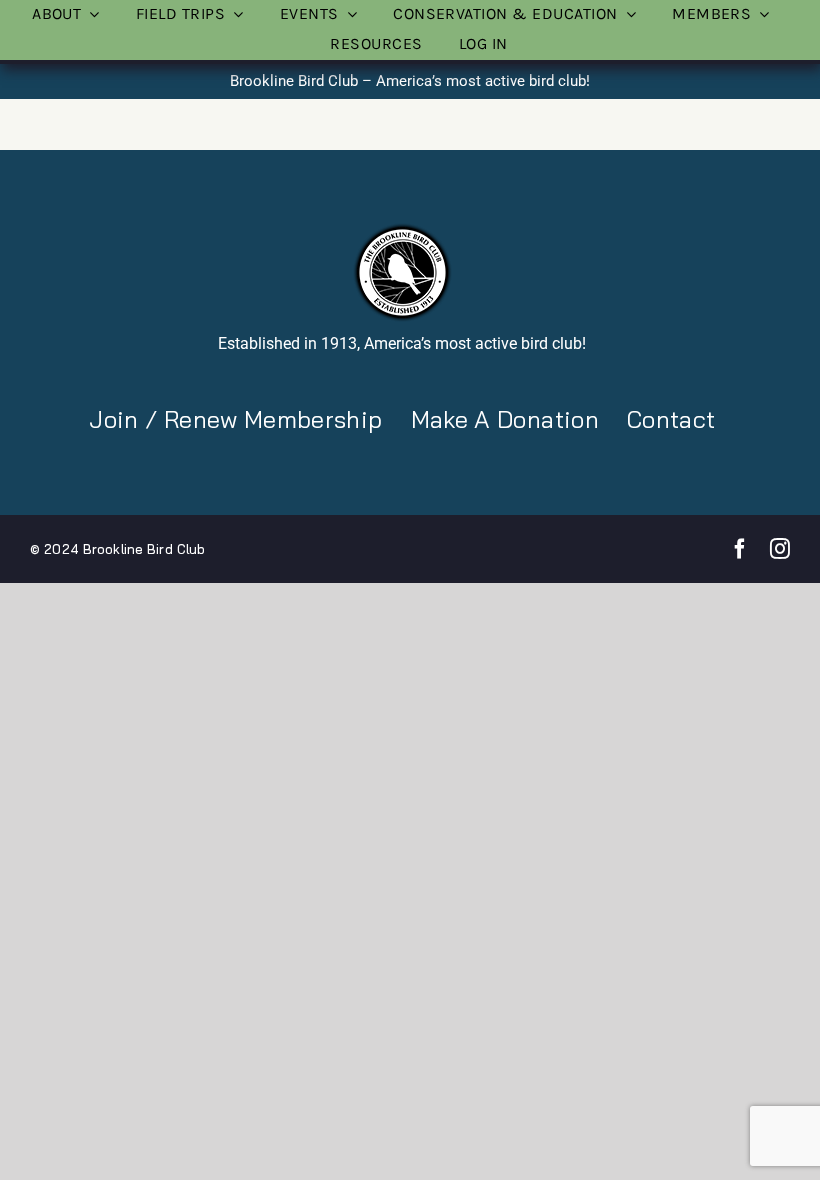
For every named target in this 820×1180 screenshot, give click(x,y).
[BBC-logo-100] (402, 229)
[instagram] (780, 549)
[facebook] (740, 549)
